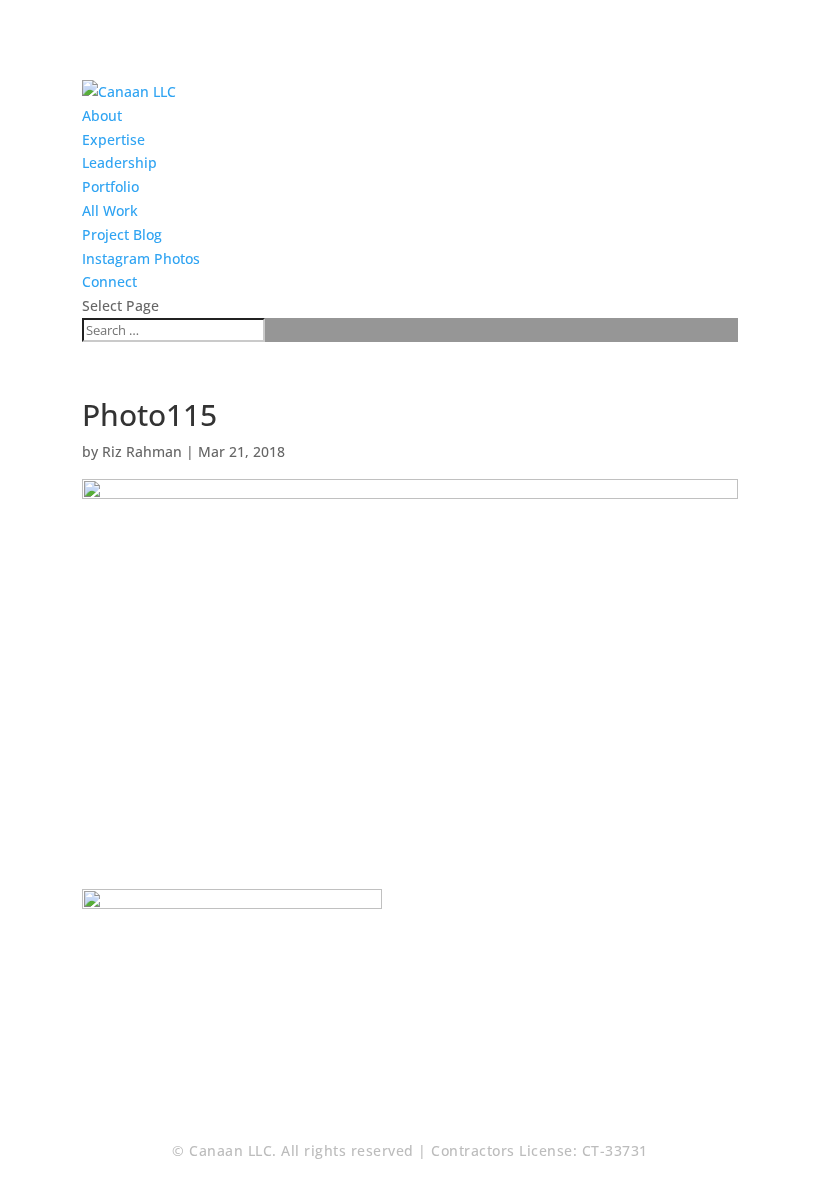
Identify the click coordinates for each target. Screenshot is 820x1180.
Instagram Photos (141, 258)
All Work (110, 210)
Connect (109, 281)
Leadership (119, 162)
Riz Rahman (142, 451)
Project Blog (122, 234)
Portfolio (110, 186)
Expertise (113, 139)
